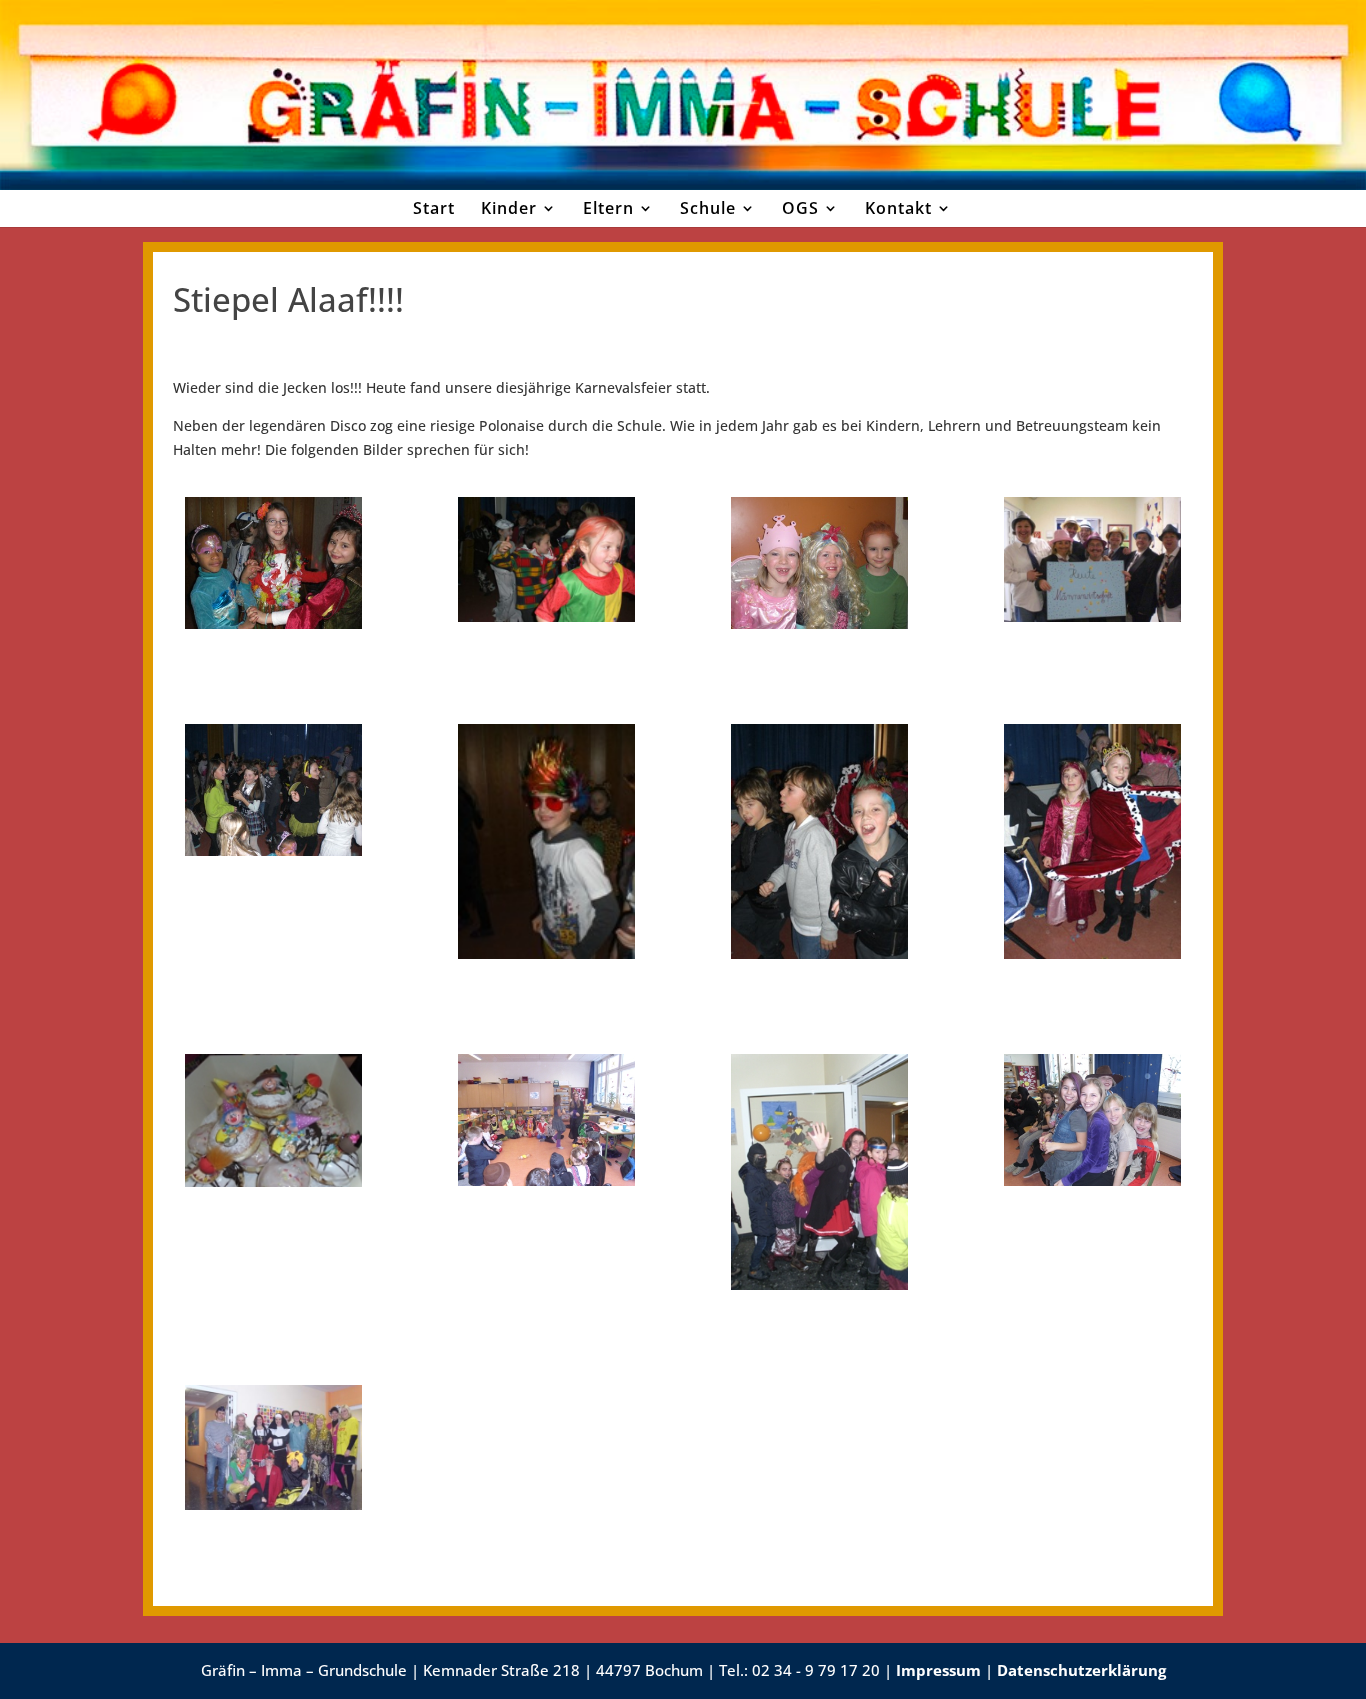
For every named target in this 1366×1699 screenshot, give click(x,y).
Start (434, 208)
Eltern (608, 208)
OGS (800, 208)
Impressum (938, 1670)
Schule (708, 208)
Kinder (509, 208)
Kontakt (898, 208)
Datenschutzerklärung (1081, 1670)
